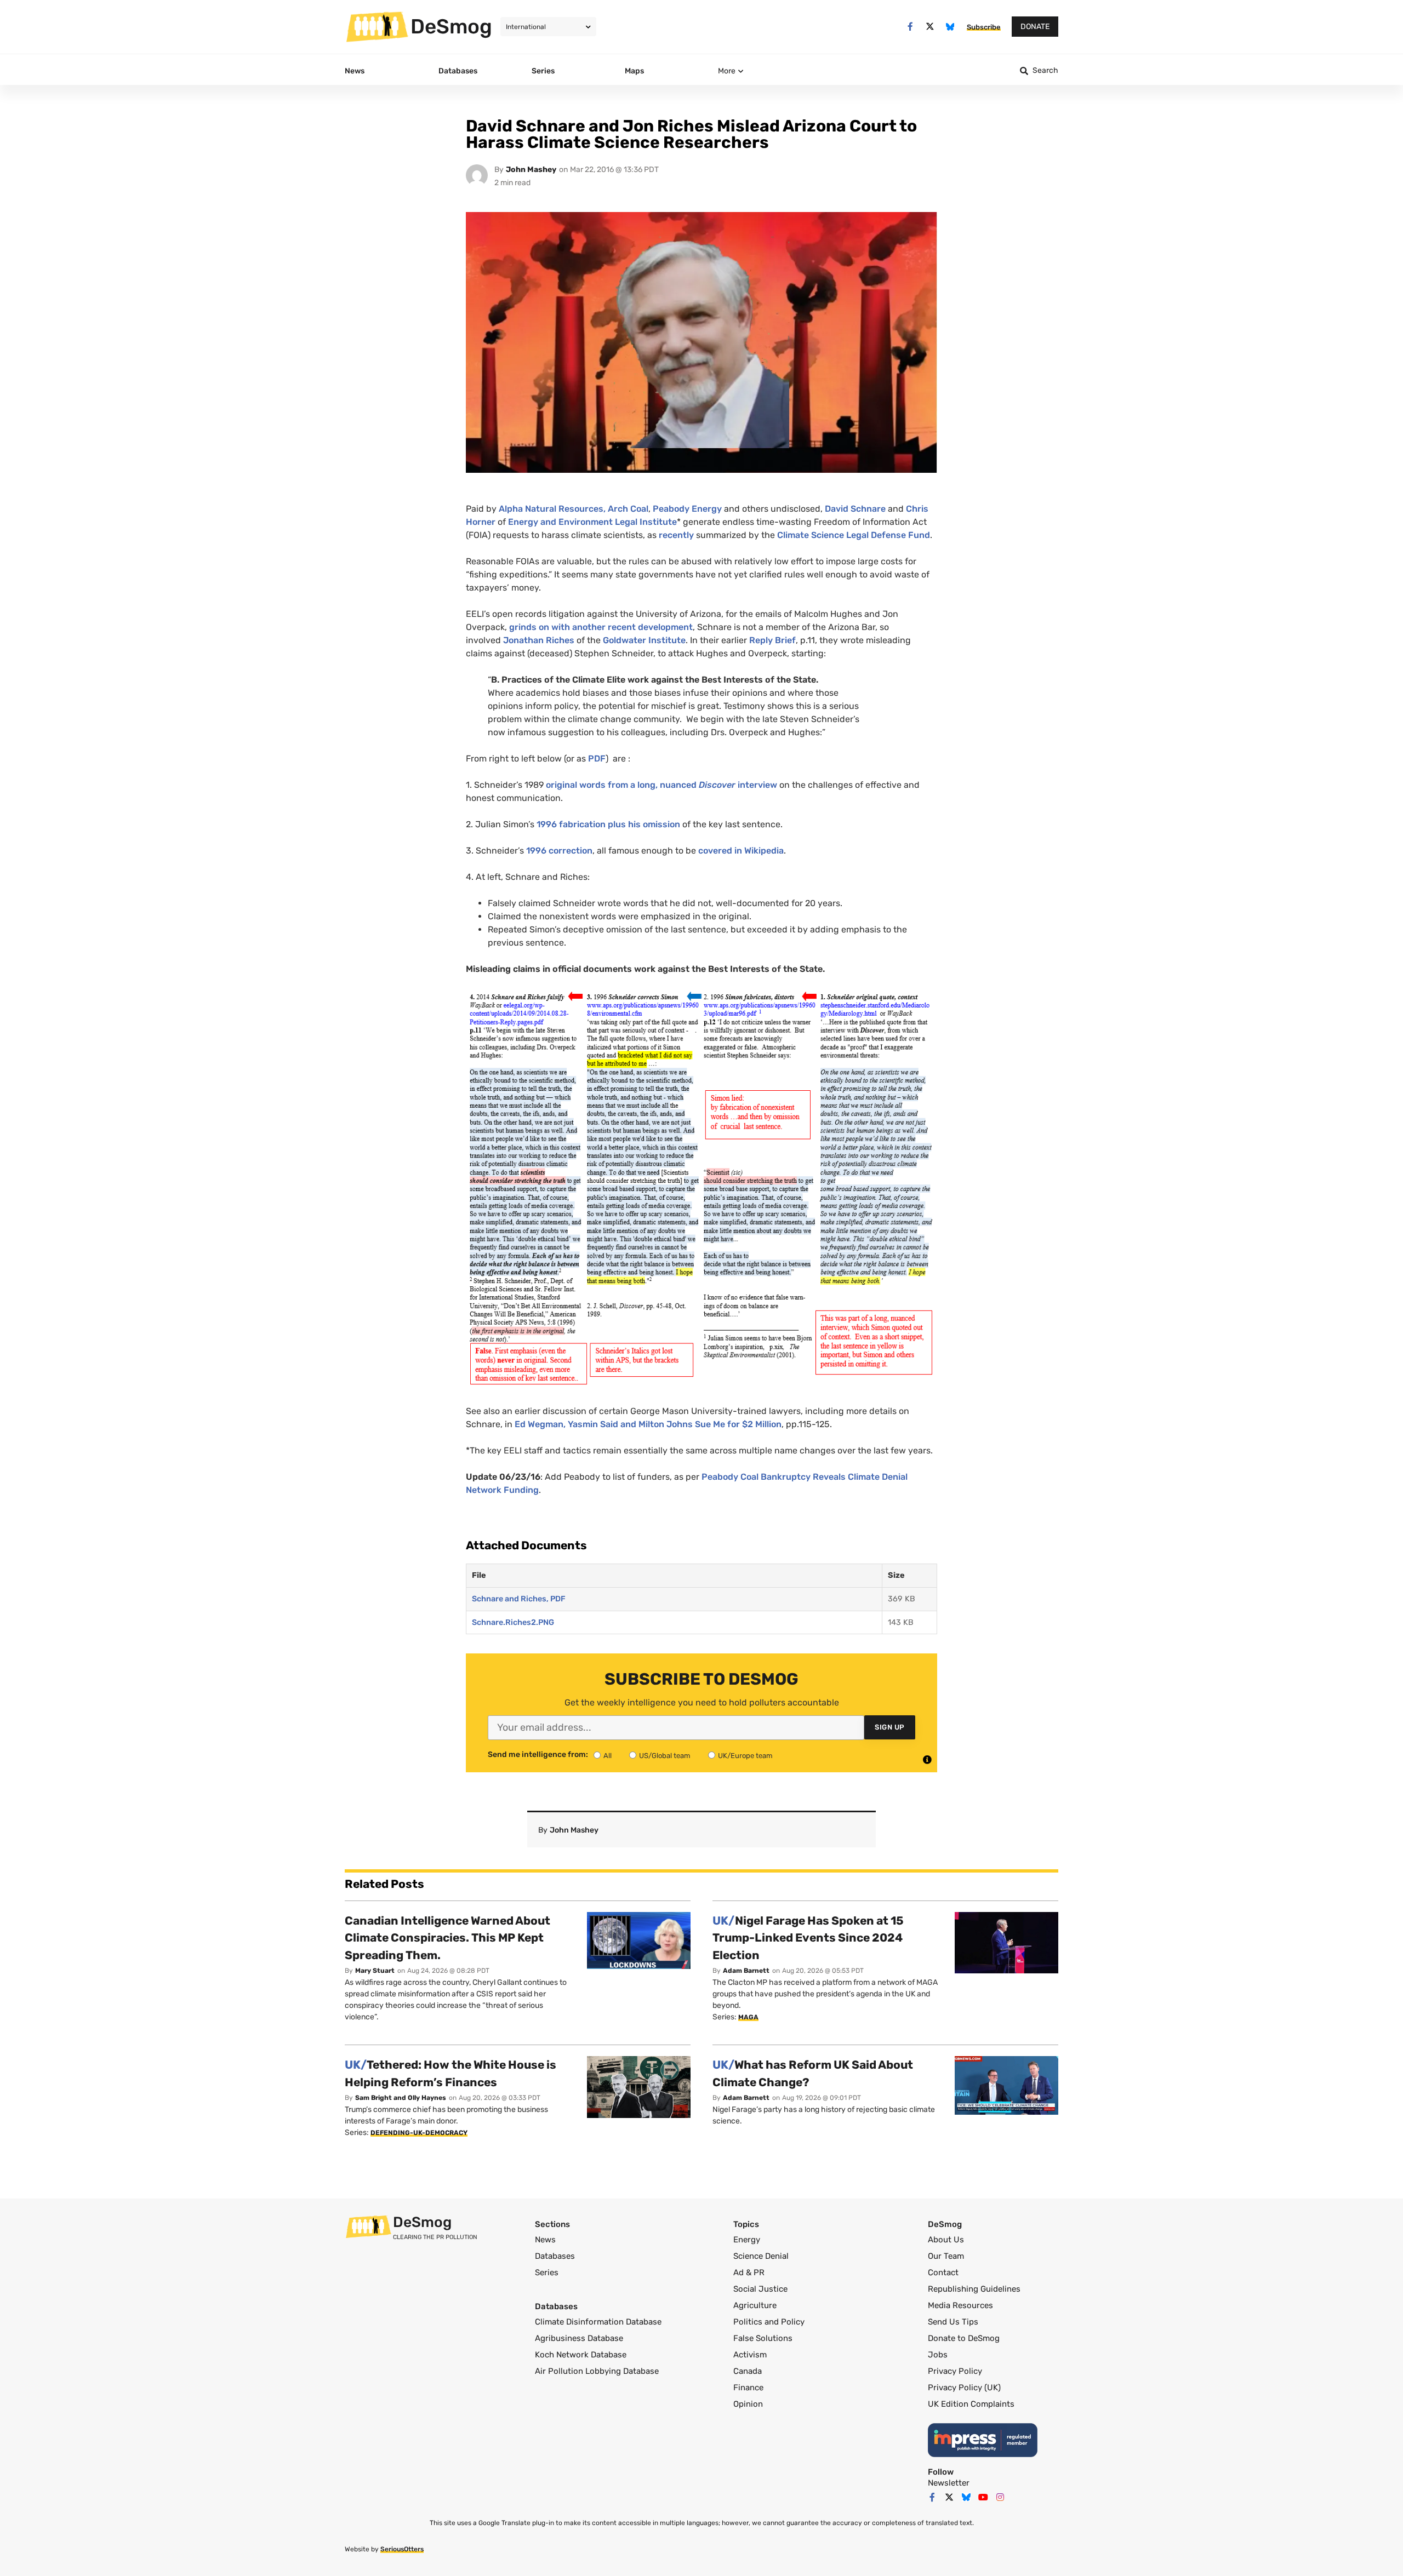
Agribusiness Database (579, 2338)
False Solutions (763, 2338)
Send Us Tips (953, 2322)
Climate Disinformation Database (598, 2322)
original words (576, 785)
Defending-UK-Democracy (419, 2133)
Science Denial (761, 2256)
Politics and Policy (769, 2322)
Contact (943, 2272)
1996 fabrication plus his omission (608, 824)
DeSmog (451, 26)
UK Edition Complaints (971, 2404)
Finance (748, 2388)
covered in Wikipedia (740, 851)
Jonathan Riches (538, 640)
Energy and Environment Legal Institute (592, 522)
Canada (748, 2371)
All (608, 1756)
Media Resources (960, 2305)
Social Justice (760, 2289)
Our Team (946, 2256)
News (545, 2240)
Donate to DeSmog (964, 2338)
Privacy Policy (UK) (964, 2388)
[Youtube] (983, 2497)
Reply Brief (772, 640)
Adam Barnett (746, 1971)
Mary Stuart (375, 1971)
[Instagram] (1000, 2497)
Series (547, 2272)
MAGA (748, 2017)
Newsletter (949, 2483)
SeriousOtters (402, 2549)
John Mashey (531, 170)
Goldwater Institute (644, 640)
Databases (555, 2256)
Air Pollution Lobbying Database (597, 2371)
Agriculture (755, 2305)
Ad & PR (749, 2272)
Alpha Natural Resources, (552, 509)
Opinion (748, 2404)
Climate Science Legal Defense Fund (854, 535)
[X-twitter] (930, 27)
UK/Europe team (745, 1756)
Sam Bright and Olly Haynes (401, 2098)
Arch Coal (628, 509)
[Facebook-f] (910, 27)
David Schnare (855, 509)
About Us (946, 2240)
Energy (747, 2240)
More (727, 71)
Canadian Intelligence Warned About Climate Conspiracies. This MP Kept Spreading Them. (447, 1938)
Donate (1035, 27)
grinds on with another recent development (601, 627)
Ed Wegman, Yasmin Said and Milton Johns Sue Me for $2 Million (648, 1424)
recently (677, 535)
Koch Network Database (581, 2355)
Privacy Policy (955, 2371)
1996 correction (559, 851)
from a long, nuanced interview (691, 785)
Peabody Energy (687, 509)
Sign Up (890, 1727)
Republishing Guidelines (974, 2289)
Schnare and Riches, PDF (519, 1599)
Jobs (938, 2355)
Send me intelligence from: (538, 1755)
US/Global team (665, 1756)
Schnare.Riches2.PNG (513, 1622)
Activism (750, 2355)
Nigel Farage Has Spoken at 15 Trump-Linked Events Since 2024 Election (808, 1938)
